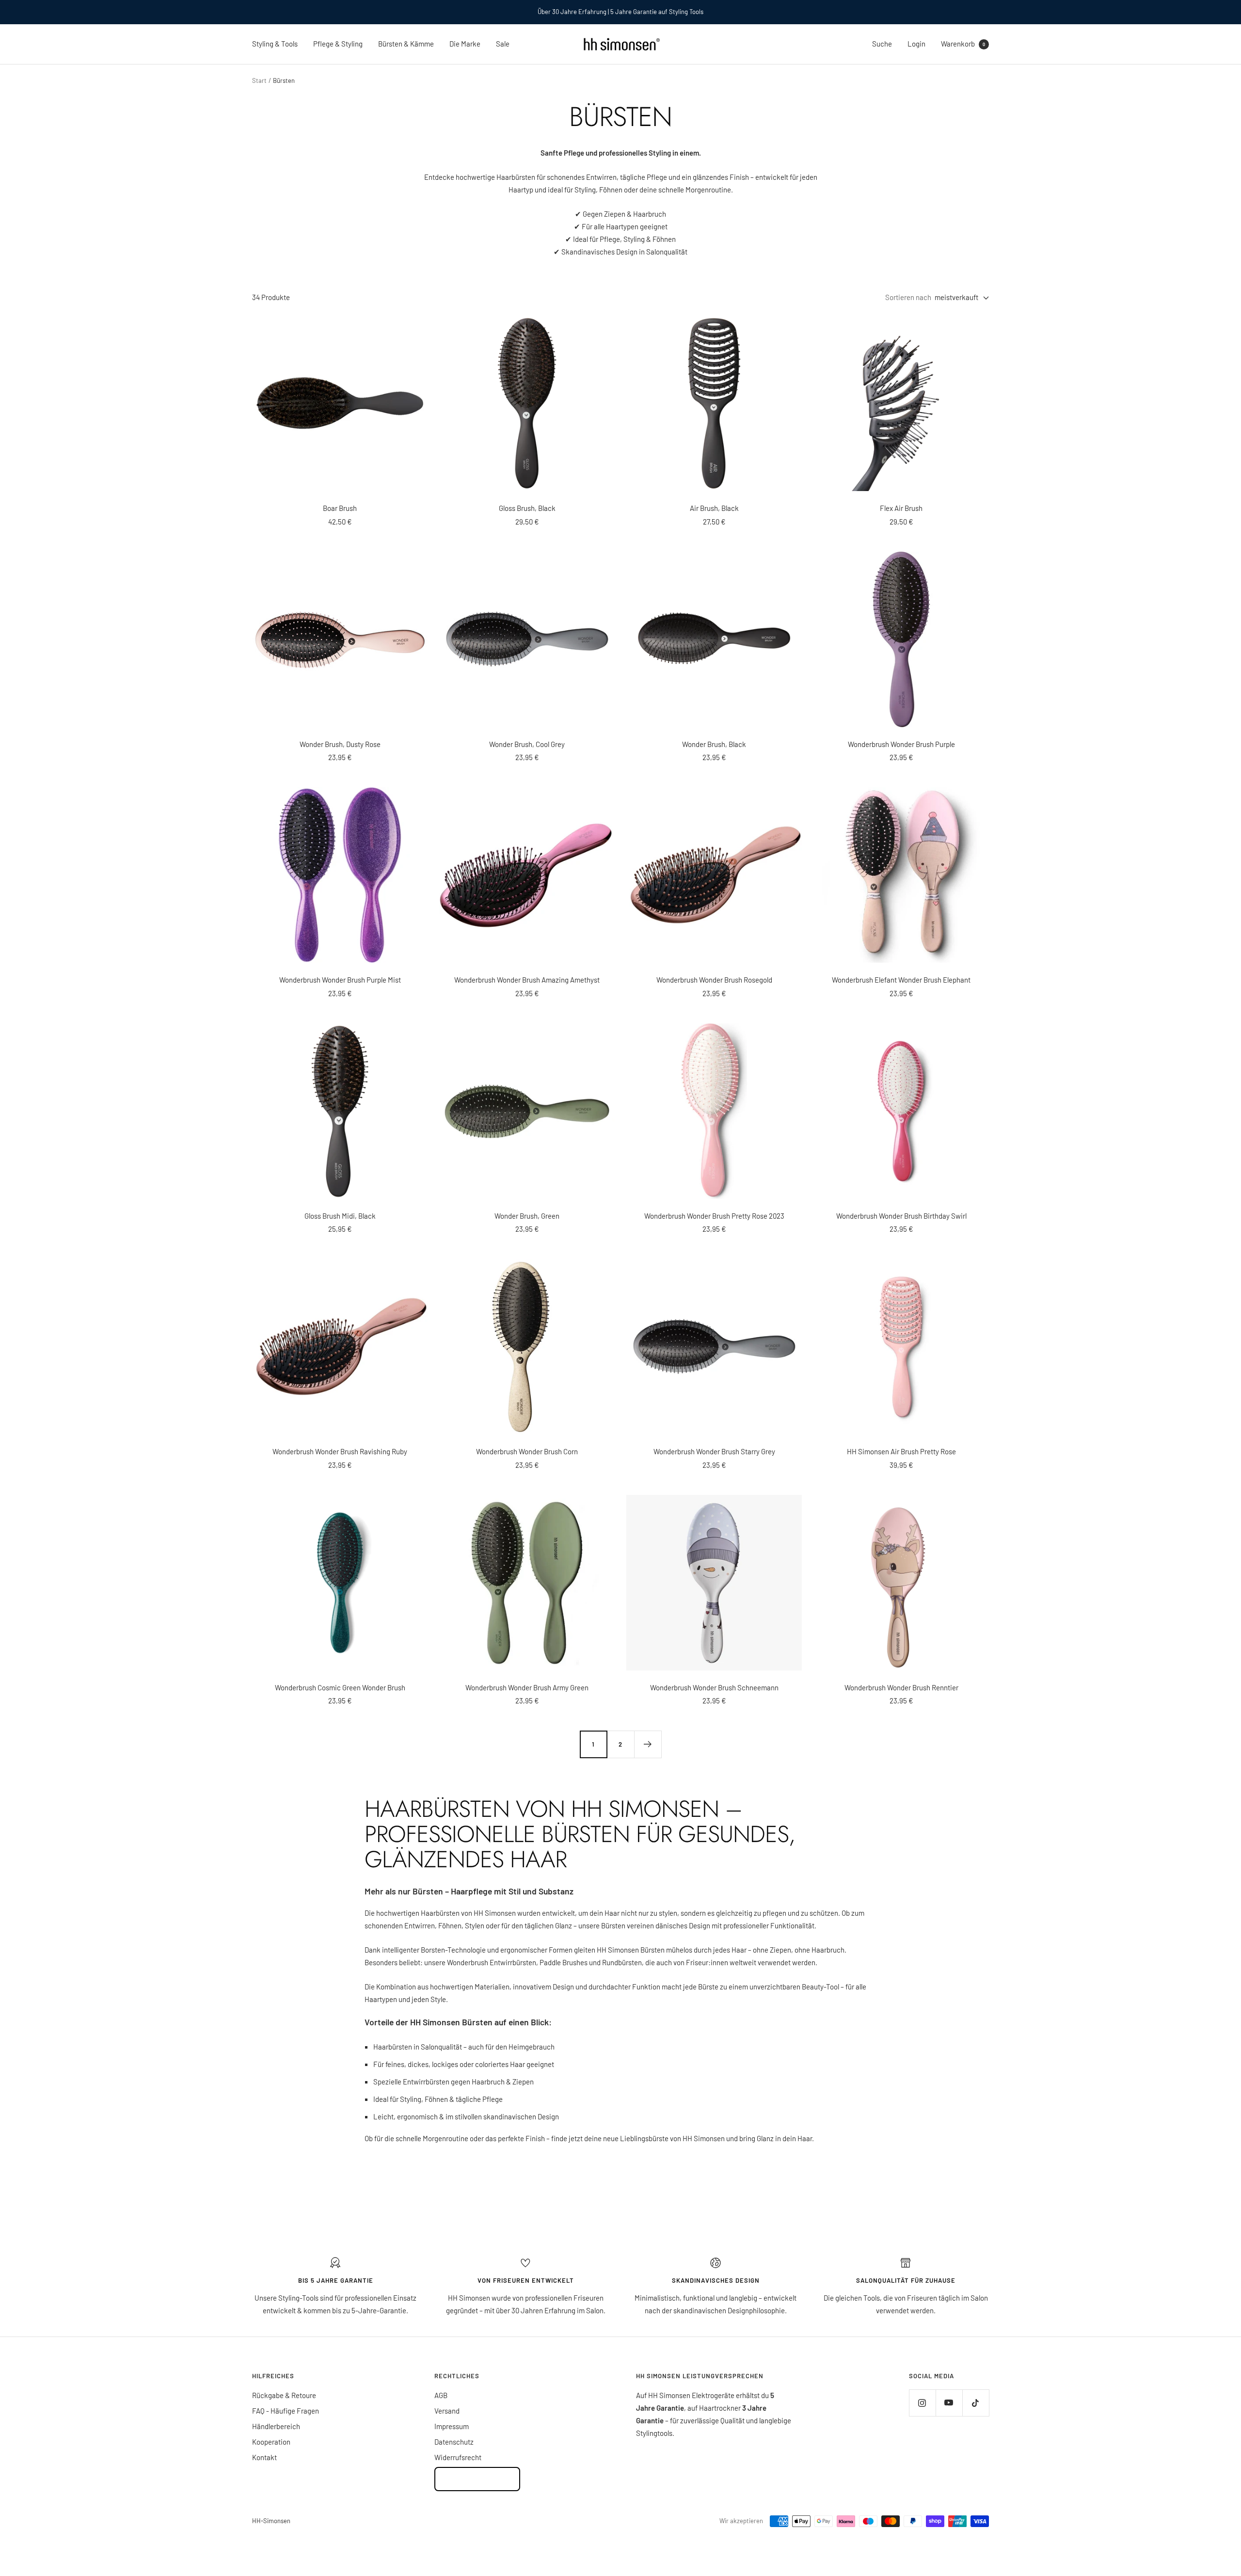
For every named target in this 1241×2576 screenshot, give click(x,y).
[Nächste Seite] (648, 1744)
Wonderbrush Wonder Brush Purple (901, 744)
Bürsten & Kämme (406, 44)
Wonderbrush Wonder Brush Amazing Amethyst (527, 980)
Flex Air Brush (901, 508)
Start (259, 80)
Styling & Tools (275, 44)
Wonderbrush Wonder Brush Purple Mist (340, 980)
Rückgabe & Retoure (284, 2395)
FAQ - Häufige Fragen (286, 2411)
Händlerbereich (276, 2426)
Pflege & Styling (338, 44)
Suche (882, 44)
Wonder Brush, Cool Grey (527, 744)
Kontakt (264, 2457)
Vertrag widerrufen (477, 2479)
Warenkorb (963, 44)
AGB (441, 2395)
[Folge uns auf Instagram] (922, 2403)
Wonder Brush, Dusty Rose (340, 744)
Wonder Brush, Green (527, 1216)
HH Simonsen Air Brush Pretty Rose (901, 1451)
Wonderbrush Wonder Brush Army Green (527, 1687)
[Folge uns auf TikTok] (976, 2403)
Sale (503, 44)
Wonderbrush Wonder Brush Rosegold (714, 980)
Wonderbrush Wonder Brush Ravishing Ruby (340, 1451)
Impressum (452, 2426)
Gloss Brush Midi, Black (340, 1216)
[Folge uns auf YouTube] (949, 2403)
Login (916, 44)
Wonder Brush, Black (714, 744)
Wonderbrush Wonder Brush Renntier (901, 1687)
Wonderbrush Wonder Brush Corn (527, 1451)
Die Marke (465, 44)
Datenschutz (454, 2442)
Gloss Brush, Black (527, 508)
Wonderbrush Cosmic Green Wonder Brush (340, 1687)
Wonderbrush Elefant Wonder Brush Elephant (901, 980)
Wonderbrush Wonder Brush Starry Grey (714, 1451)
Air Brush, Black (714, 508)
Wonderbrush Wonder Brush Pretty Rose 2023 (714, 1216)
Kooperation (271, 2442)
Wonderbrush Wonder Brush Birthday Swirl (901, 1216)
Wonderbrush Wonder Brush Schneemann (714, 1687)
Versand (447, 2411)
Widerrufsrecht (458, 2457)
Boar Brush (340, 508)
